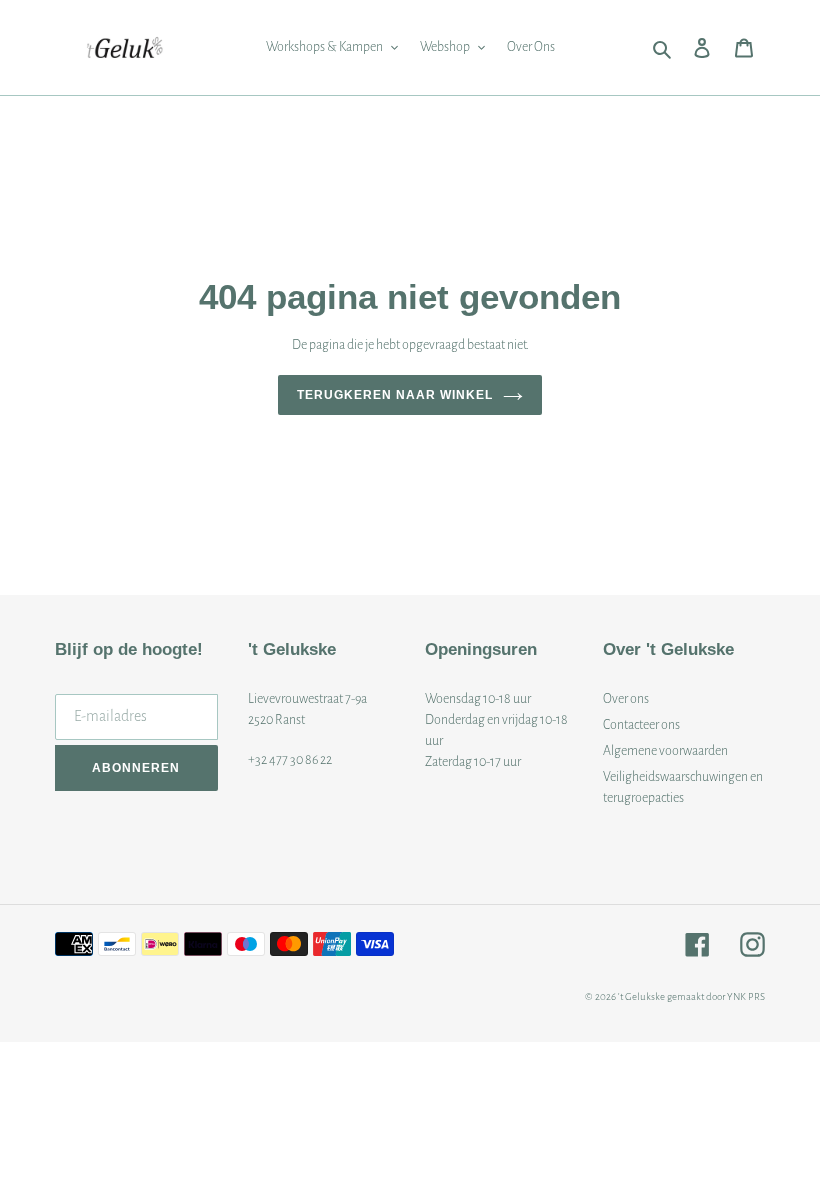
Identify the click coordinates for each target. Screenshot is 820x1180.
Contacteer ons (641, 725)
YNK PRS (746, 996)
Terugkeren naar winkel (394, 395)
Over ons (626, 699)
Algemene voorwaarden (665, 751)
